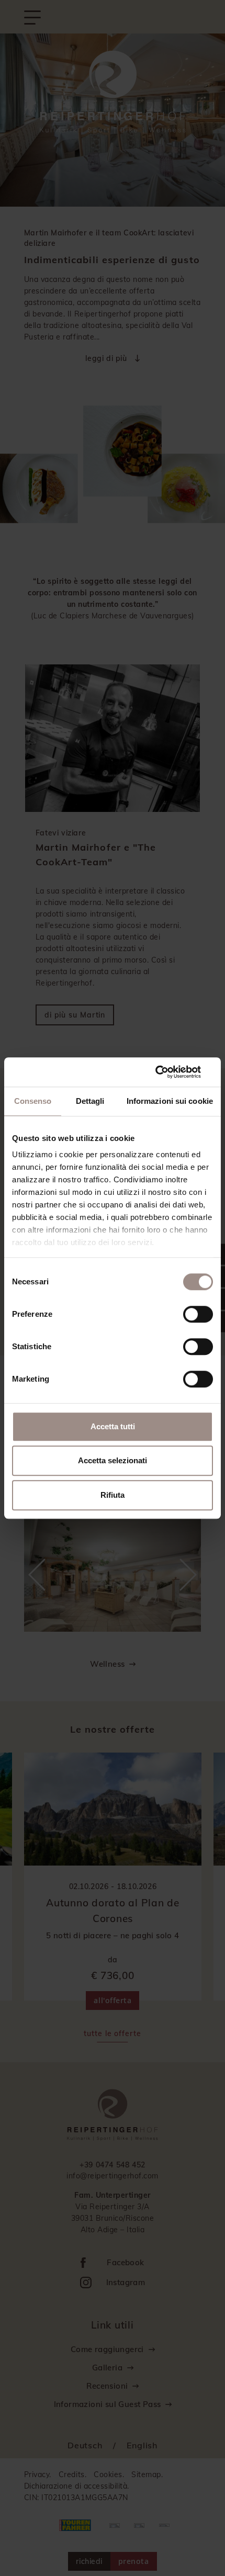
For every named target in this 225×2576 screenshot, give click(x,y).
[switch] (198, 1314)
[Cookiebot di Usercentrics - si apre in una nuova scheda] (167, 1072)
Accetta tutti (113, 1426)
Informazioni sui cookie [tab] (170, 1101)
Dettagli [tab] (90, 1101)
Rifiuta (113, 1495)
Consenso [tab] (33, 1101)
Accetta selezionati (113, 1460)
